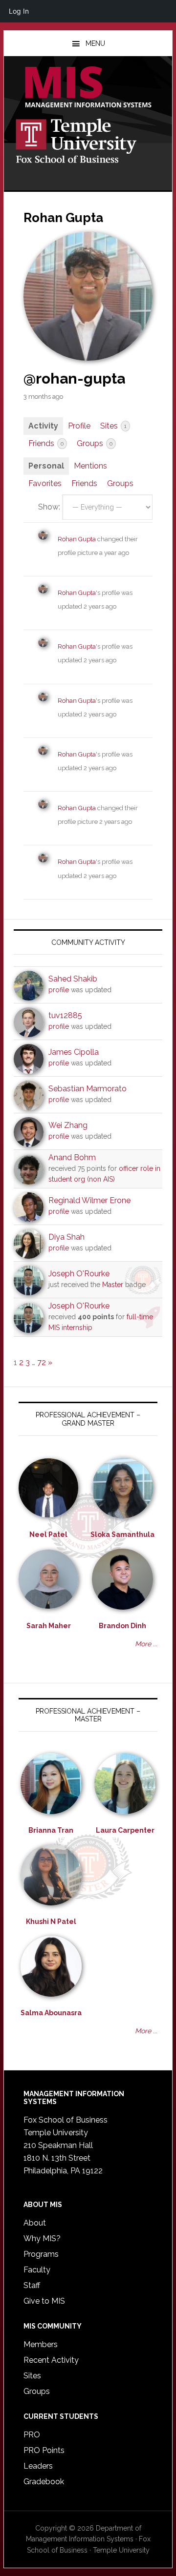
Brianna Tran (51, 1830)
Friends (46, 443)
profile (59, 990)
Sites (113, 426)
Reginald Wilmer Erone (89, 1200)
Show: (49, 507)
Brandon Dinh (122, 1626)
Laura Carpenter (125, 1830)
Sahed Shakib (73, 979)
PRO (32, 2435)
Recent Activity (51, 2360)
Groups (95, 443)
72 (42, 1362)
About (35, 2223)
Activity (43, 426)
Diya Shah (66, 1237)
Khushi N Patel (51, 1922)
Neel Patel (48, 1534)
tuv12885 (65, 1015)
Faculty (37, 2270)
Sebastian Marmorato (88, 1089)
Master (113, 1285)
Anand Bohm (72, 1157)
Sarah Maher (49, 1626)
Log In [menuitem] (19, 11)
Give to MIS (44, 2301)
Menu (95, 43)
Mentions (90, 466)
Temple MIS (88, 88)
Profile (79, 426)
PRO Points (44, 2450)
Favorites (45, 483)
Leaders (38, 2466)
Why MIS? (42, 2239)
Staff (32, 2285)
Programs (41, 2254)
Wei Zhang (68, 1125)
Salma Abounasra (51, 2013)
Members (41, 2344)
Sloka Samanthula (122, 1534)
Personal (46, 466)
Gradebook (44, 2482)
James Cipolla (74, 1052)
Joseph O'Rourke (79, 1274)
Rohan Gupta (77, 539)
